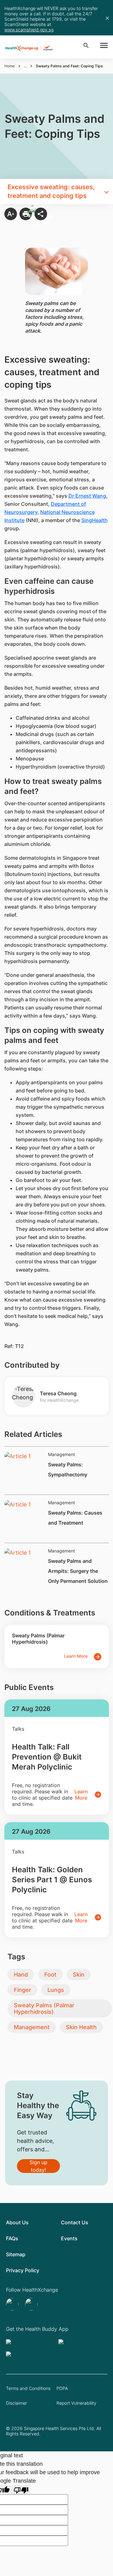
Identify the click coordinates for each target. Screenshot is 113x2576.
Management (32, 2027)
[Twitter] (13, 2304)
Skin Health (81, 2027)
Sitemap (16, 2254)
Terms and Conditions (28, 2388)
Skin (79, 1975)
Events (69, 2238)
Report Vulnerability (76, 2403)
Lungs (56, 1990)
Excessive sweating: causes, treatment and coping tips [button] (51, 191)
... (25, 66)
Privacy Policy (23, 2270)
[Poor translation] (21, 2490)
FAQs (12, 2238)
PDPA (62, 2388)
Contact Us (75, 2222)
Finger (22, 1990)
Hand (21, 1975)
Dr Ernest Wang (87, 496)
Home (10, 66)
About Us (17, 2222)
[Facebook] (32, 2304)
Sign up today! (38, 2166)
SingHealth (94, 520)
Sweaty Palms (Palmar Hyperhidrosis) (44, 2008)
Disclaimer (16, 2403)
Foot (50, 1975)
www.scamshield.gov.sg (29, 30)
